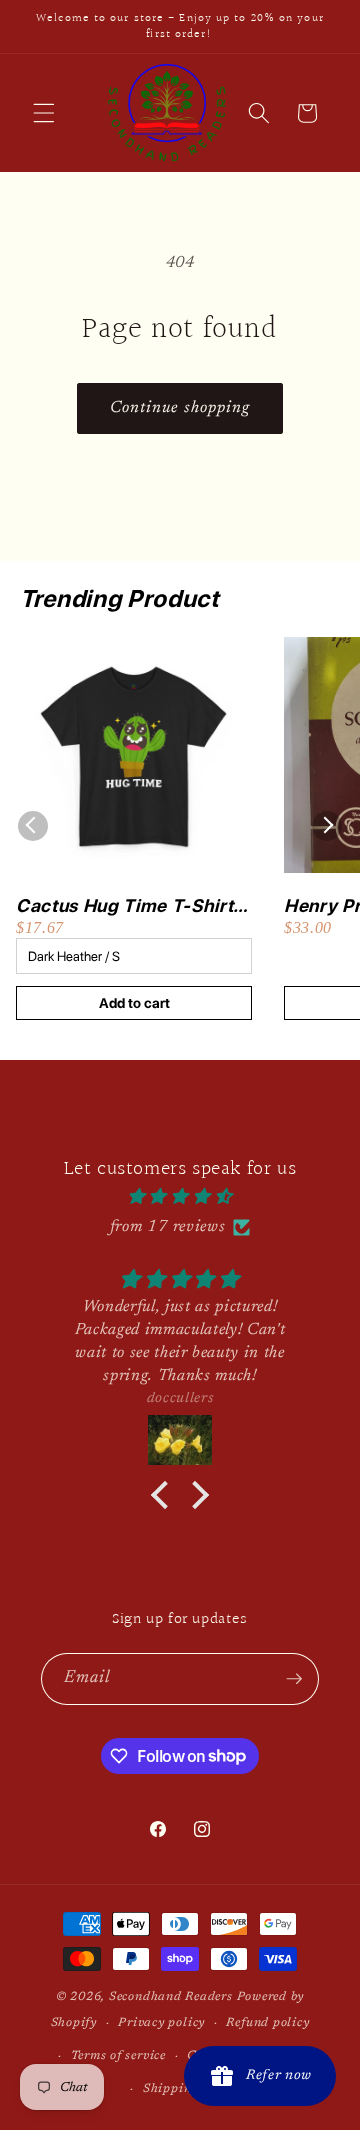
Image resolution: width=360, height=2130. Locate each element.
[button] (44, 113)
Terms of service (118, 2056)
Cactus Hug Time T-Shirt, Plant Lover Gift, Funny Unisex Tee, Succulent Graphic (127, 906)
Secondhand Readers (171, 1997)
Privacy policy (161, 2023)
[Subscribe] (294, 1679)
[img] (180, 1197)
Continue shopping (180, 408)
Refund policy (267, 2023)
